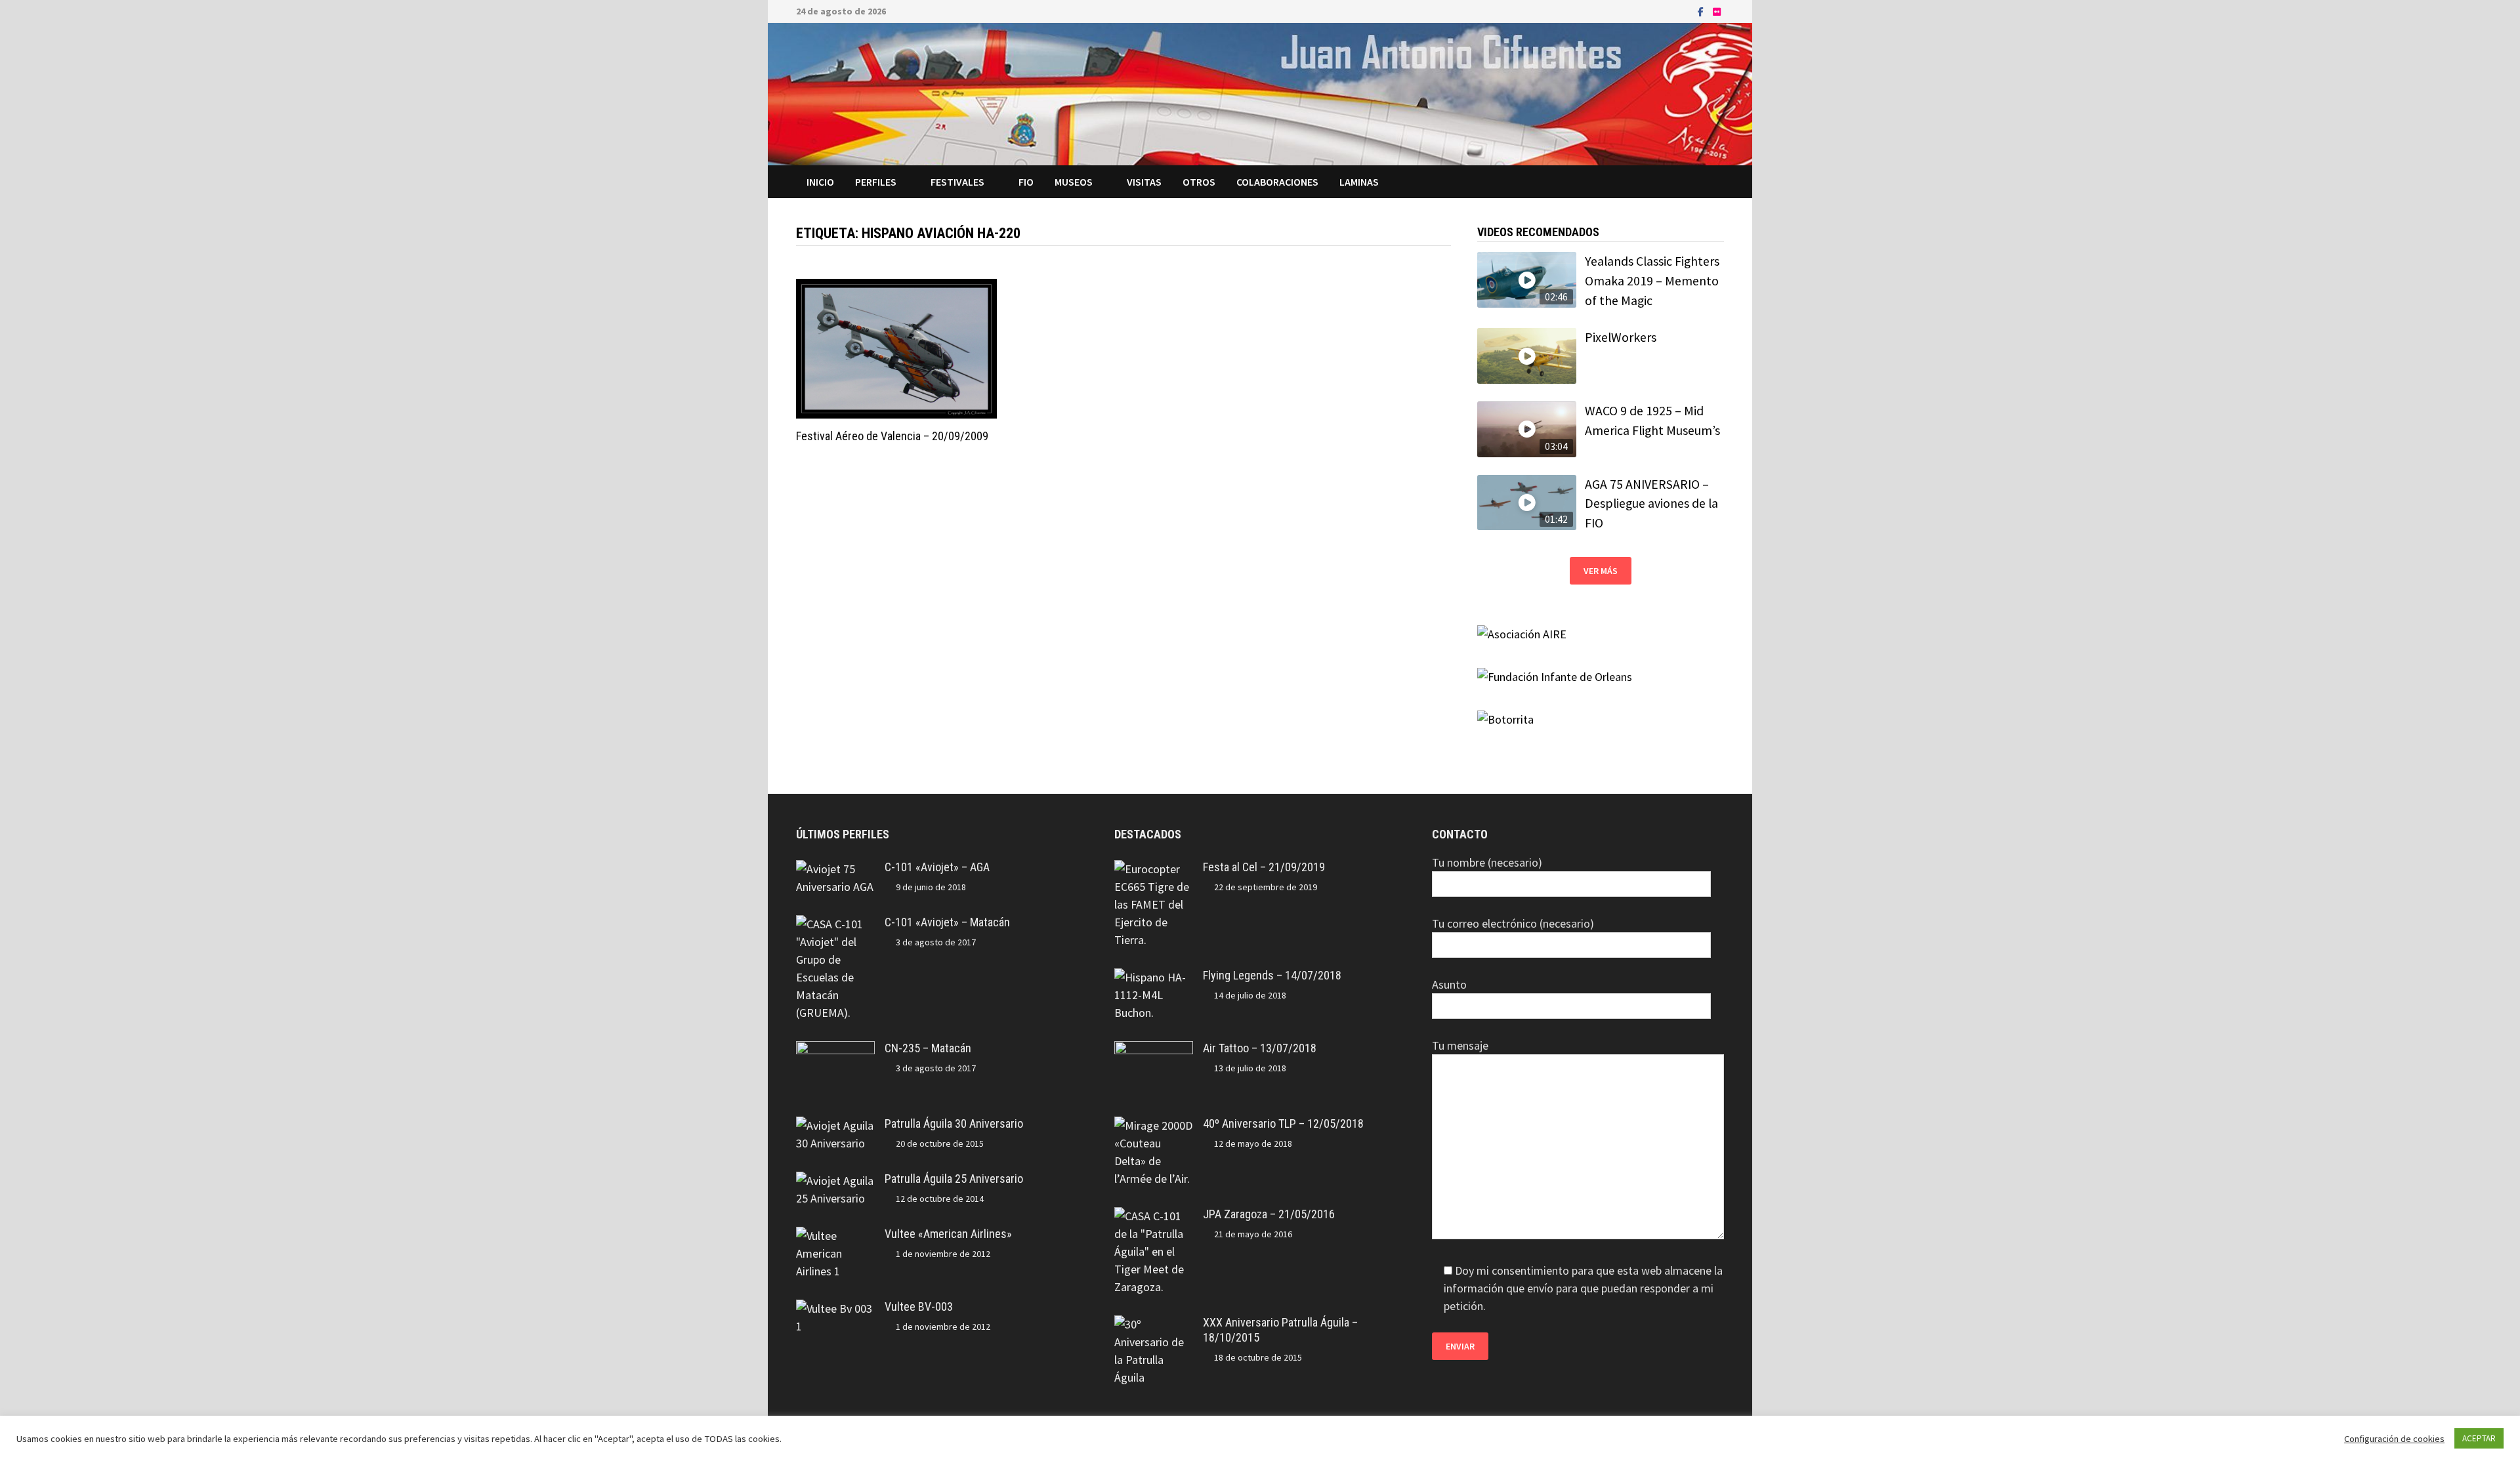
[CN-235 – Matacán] (835, 1050)
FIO (1026, 182)
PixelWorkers (1621, 337)
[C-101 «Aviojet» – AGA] (835, 869)
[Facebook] (1702, 11)
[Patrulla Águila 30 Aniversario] (835, 1125)
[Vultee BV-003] (835, 1308)
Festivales (957, 182)
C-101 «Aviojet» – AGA (937, 867)
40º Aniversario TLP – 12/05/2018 (1283, 1123)
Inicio (820, 182)
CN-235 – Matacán (928, 1048)
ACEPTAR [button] (2479, 1438)
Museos (1074, 182)
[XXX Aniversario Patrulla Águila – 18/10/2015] (1154, 1324)
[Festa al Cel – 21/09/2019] (1154, 869)
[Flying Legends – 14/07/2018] (1154, 977)
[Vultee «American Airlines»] (835, 1236)
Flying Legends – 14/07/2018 (1272, 975)
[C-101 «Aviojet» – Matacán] (835, 924)
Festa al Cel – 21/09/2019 (1264, 867)
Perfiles (876, 182)
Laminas (1359, 182)
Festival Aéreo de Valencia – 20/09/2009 (892, 436)
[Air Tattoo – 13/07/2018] (1154, 1050)
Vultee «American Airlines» (948, 1234)
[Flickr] (1717, 11)
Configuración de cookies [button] (2394, 1439)
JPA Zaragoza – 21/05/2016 (1269, 1214)
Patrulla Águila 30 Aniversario (954, 1123)
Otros (1199, 182)
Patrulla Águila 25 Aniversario (954, 1179)
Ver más (1601, 571)
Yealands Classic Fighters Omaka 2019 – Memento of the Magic (1652, 280)
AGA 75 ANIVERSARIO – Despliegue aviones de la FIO (1651, 504)
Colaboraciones (1277, 182)
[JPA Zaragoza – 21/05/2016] (1154, 1216)
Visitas (1144, 182)
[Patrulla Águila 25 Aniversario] (835, 1181)
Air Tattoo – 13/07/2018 (1260, 1048)
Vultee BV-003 (919, 1307)
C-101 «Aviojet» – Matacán (947, 922)
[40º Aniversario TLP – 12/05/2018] (1154, 1125)
